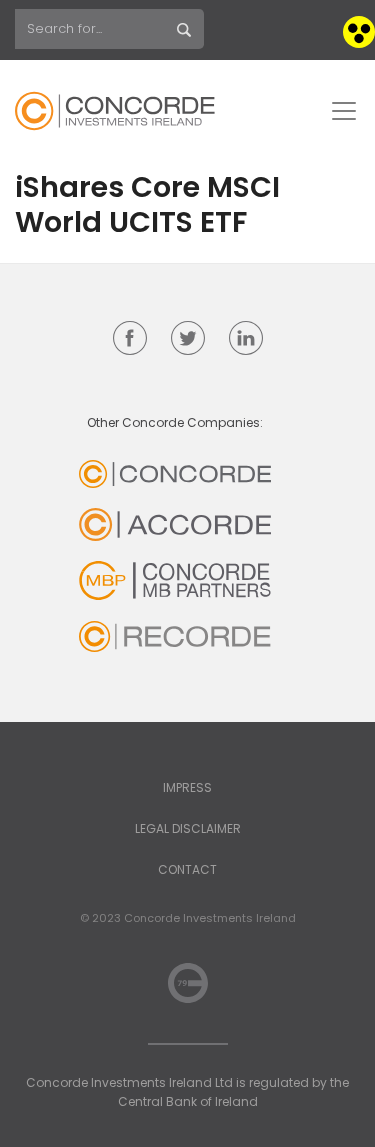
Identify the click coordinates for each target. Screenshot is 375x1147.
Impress (187, 787)
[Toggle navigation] (344, 111)
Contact (187, 869)
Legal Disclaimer (188, 828)
